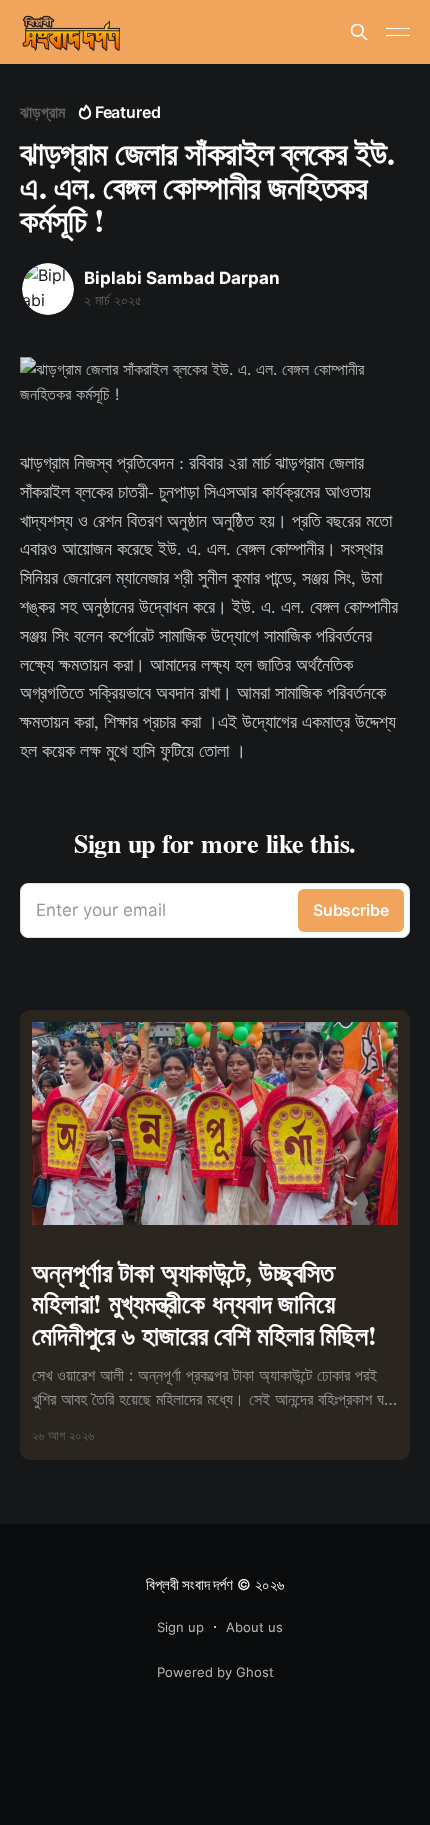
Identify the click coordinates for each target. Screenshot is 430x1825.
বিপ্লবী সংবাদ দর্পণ (189, 1584)
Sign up (180, 1627)
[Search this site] (359, 32)
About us (254, 1627)
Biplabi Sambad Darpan (182, 278)
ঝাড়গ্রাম (42, 112)
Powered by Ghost (215, 1672)
